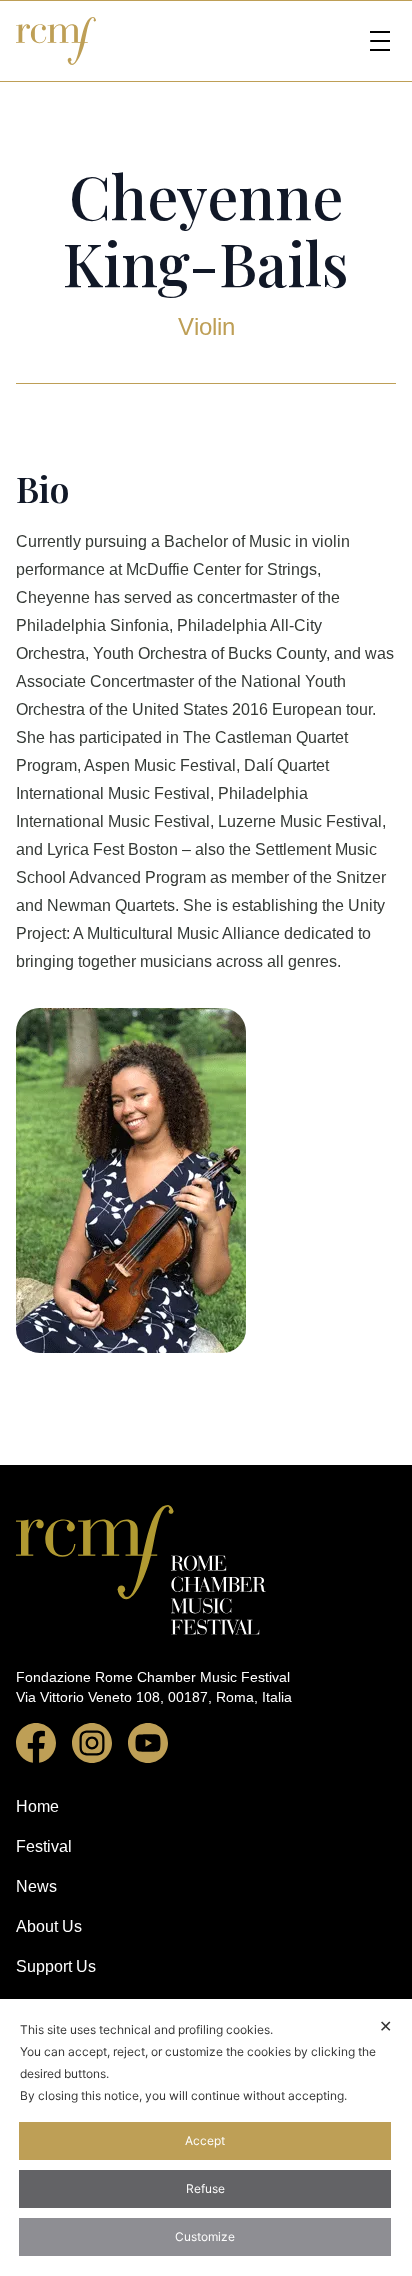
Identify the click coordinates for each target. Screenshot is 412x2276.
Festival (44, 1846)
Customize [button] (205, 2236)
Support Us (56, 1966)
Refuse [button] (205, 2188)
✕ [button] (385, 2026)
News (36, 1886)
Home (37, 1806)
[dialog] (206, 2137)
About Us (49, 1926)
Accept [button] (205, 2140)
